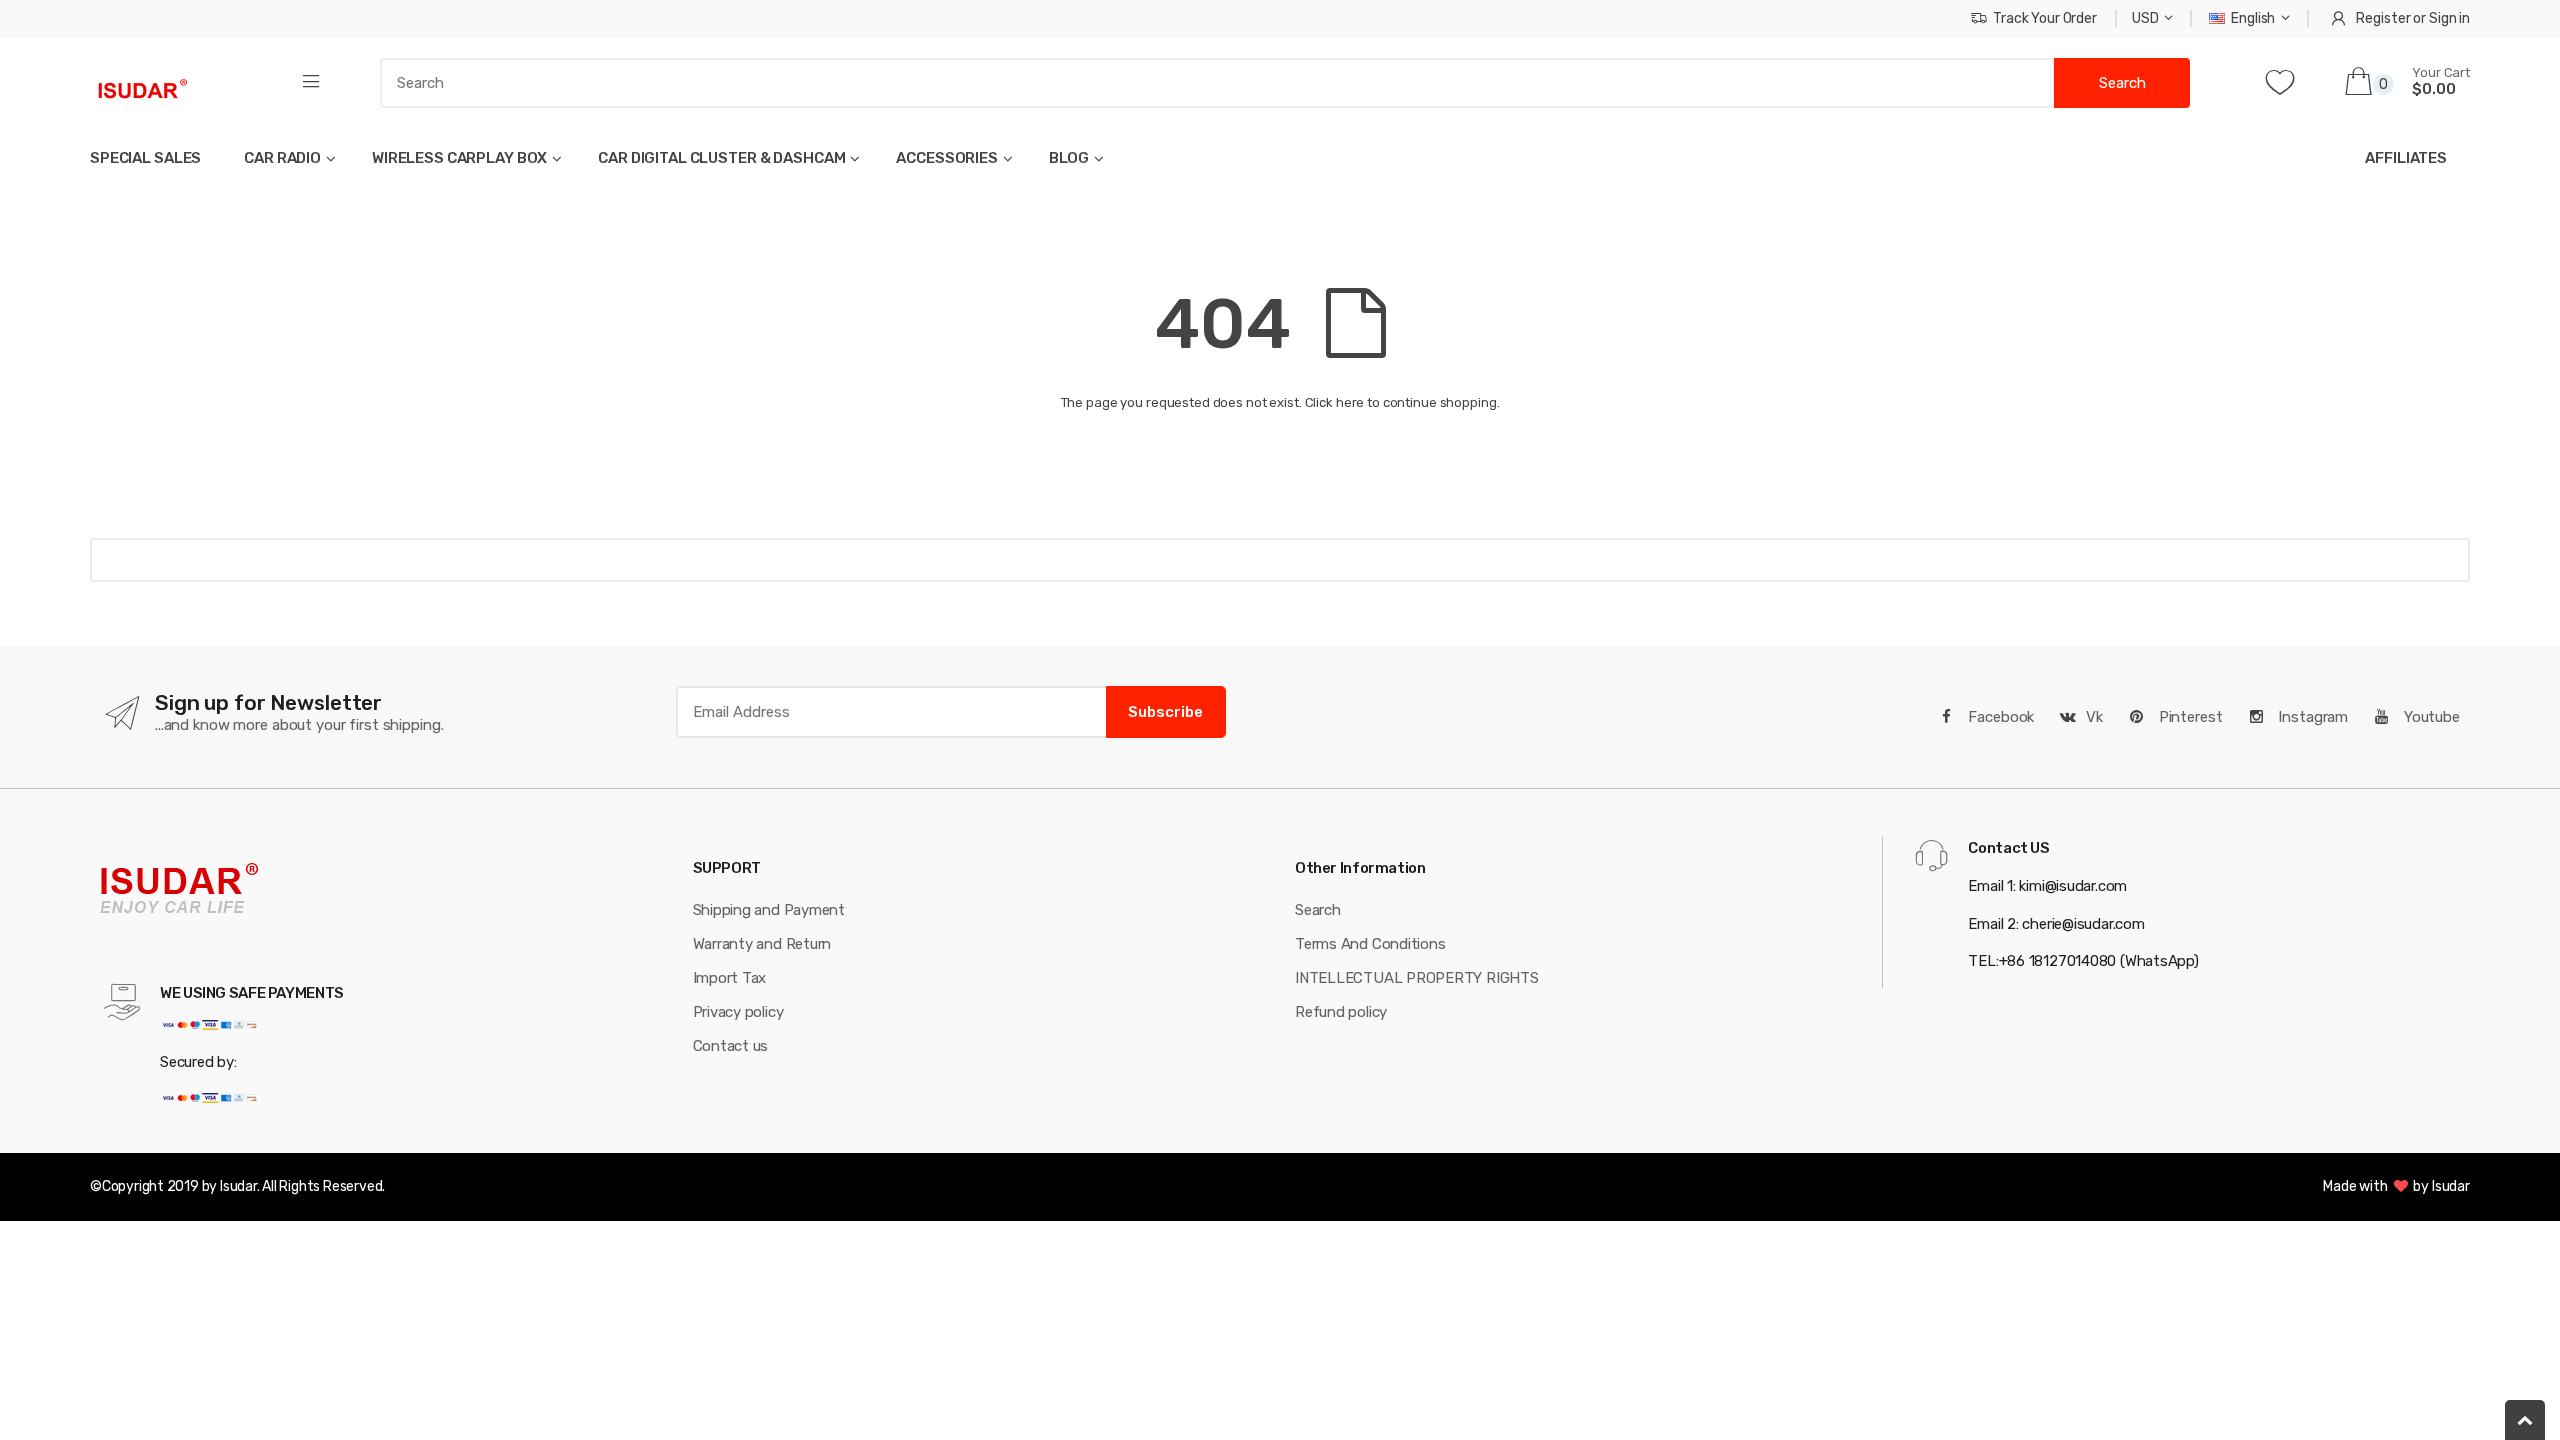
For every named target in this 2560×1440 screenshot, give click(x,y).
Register (2383, 18)
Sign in (2449, 18)
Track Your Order (2045, 18)
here (1350, 402)
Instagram (2311, 717)
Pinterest (2189, 717)
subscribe (1165, 712)
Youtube (2430, 717)
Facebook (2000, 717)
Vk (2094, 717)
